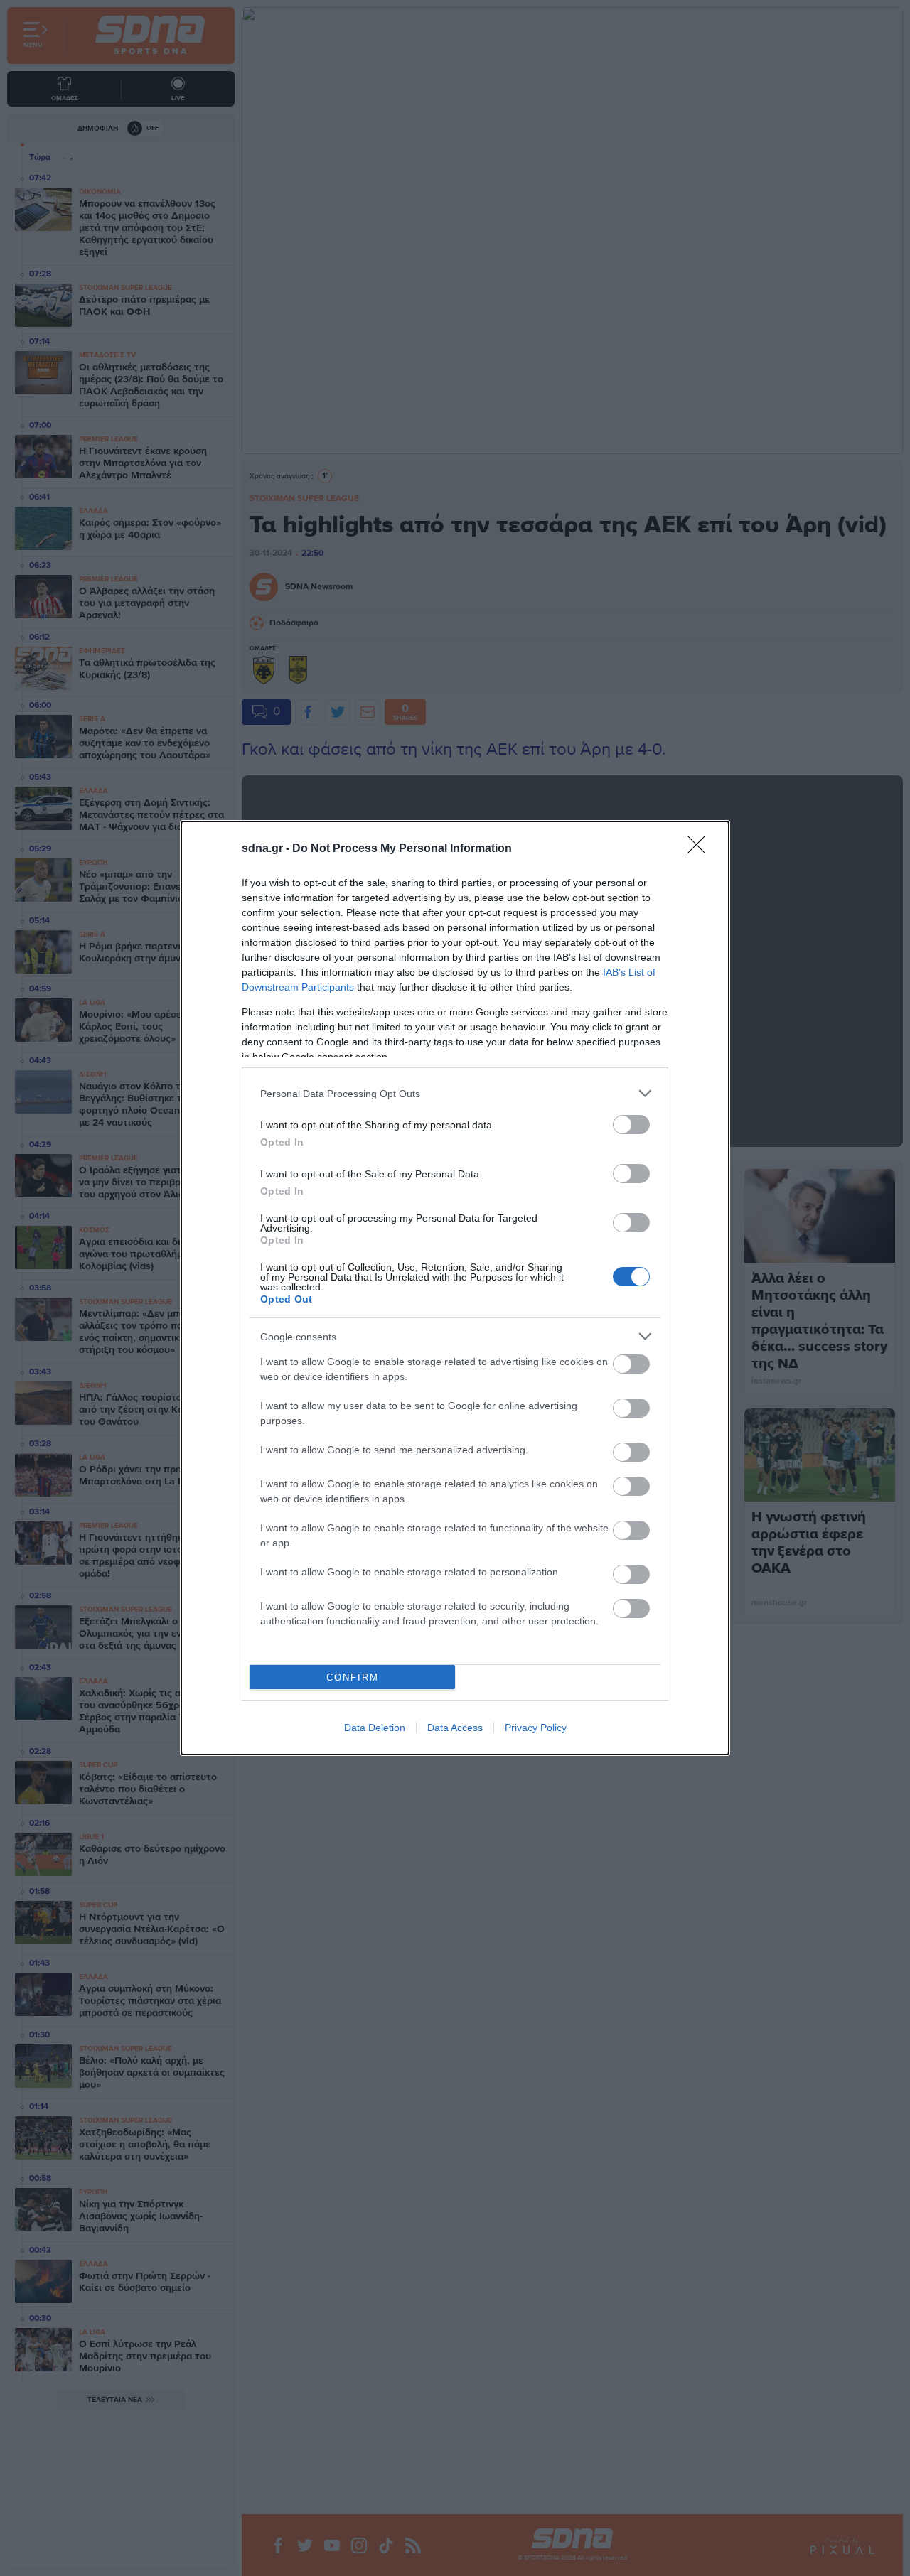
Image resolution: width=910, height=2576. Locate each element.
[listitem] (455, 1093)
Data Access (455, 1728)
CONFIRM (353, 1677)
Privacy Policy (536, 1728)
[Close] (701, 849)
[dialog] (455, 1288)
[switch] (631, 1125)
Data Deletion (375, 1728)
